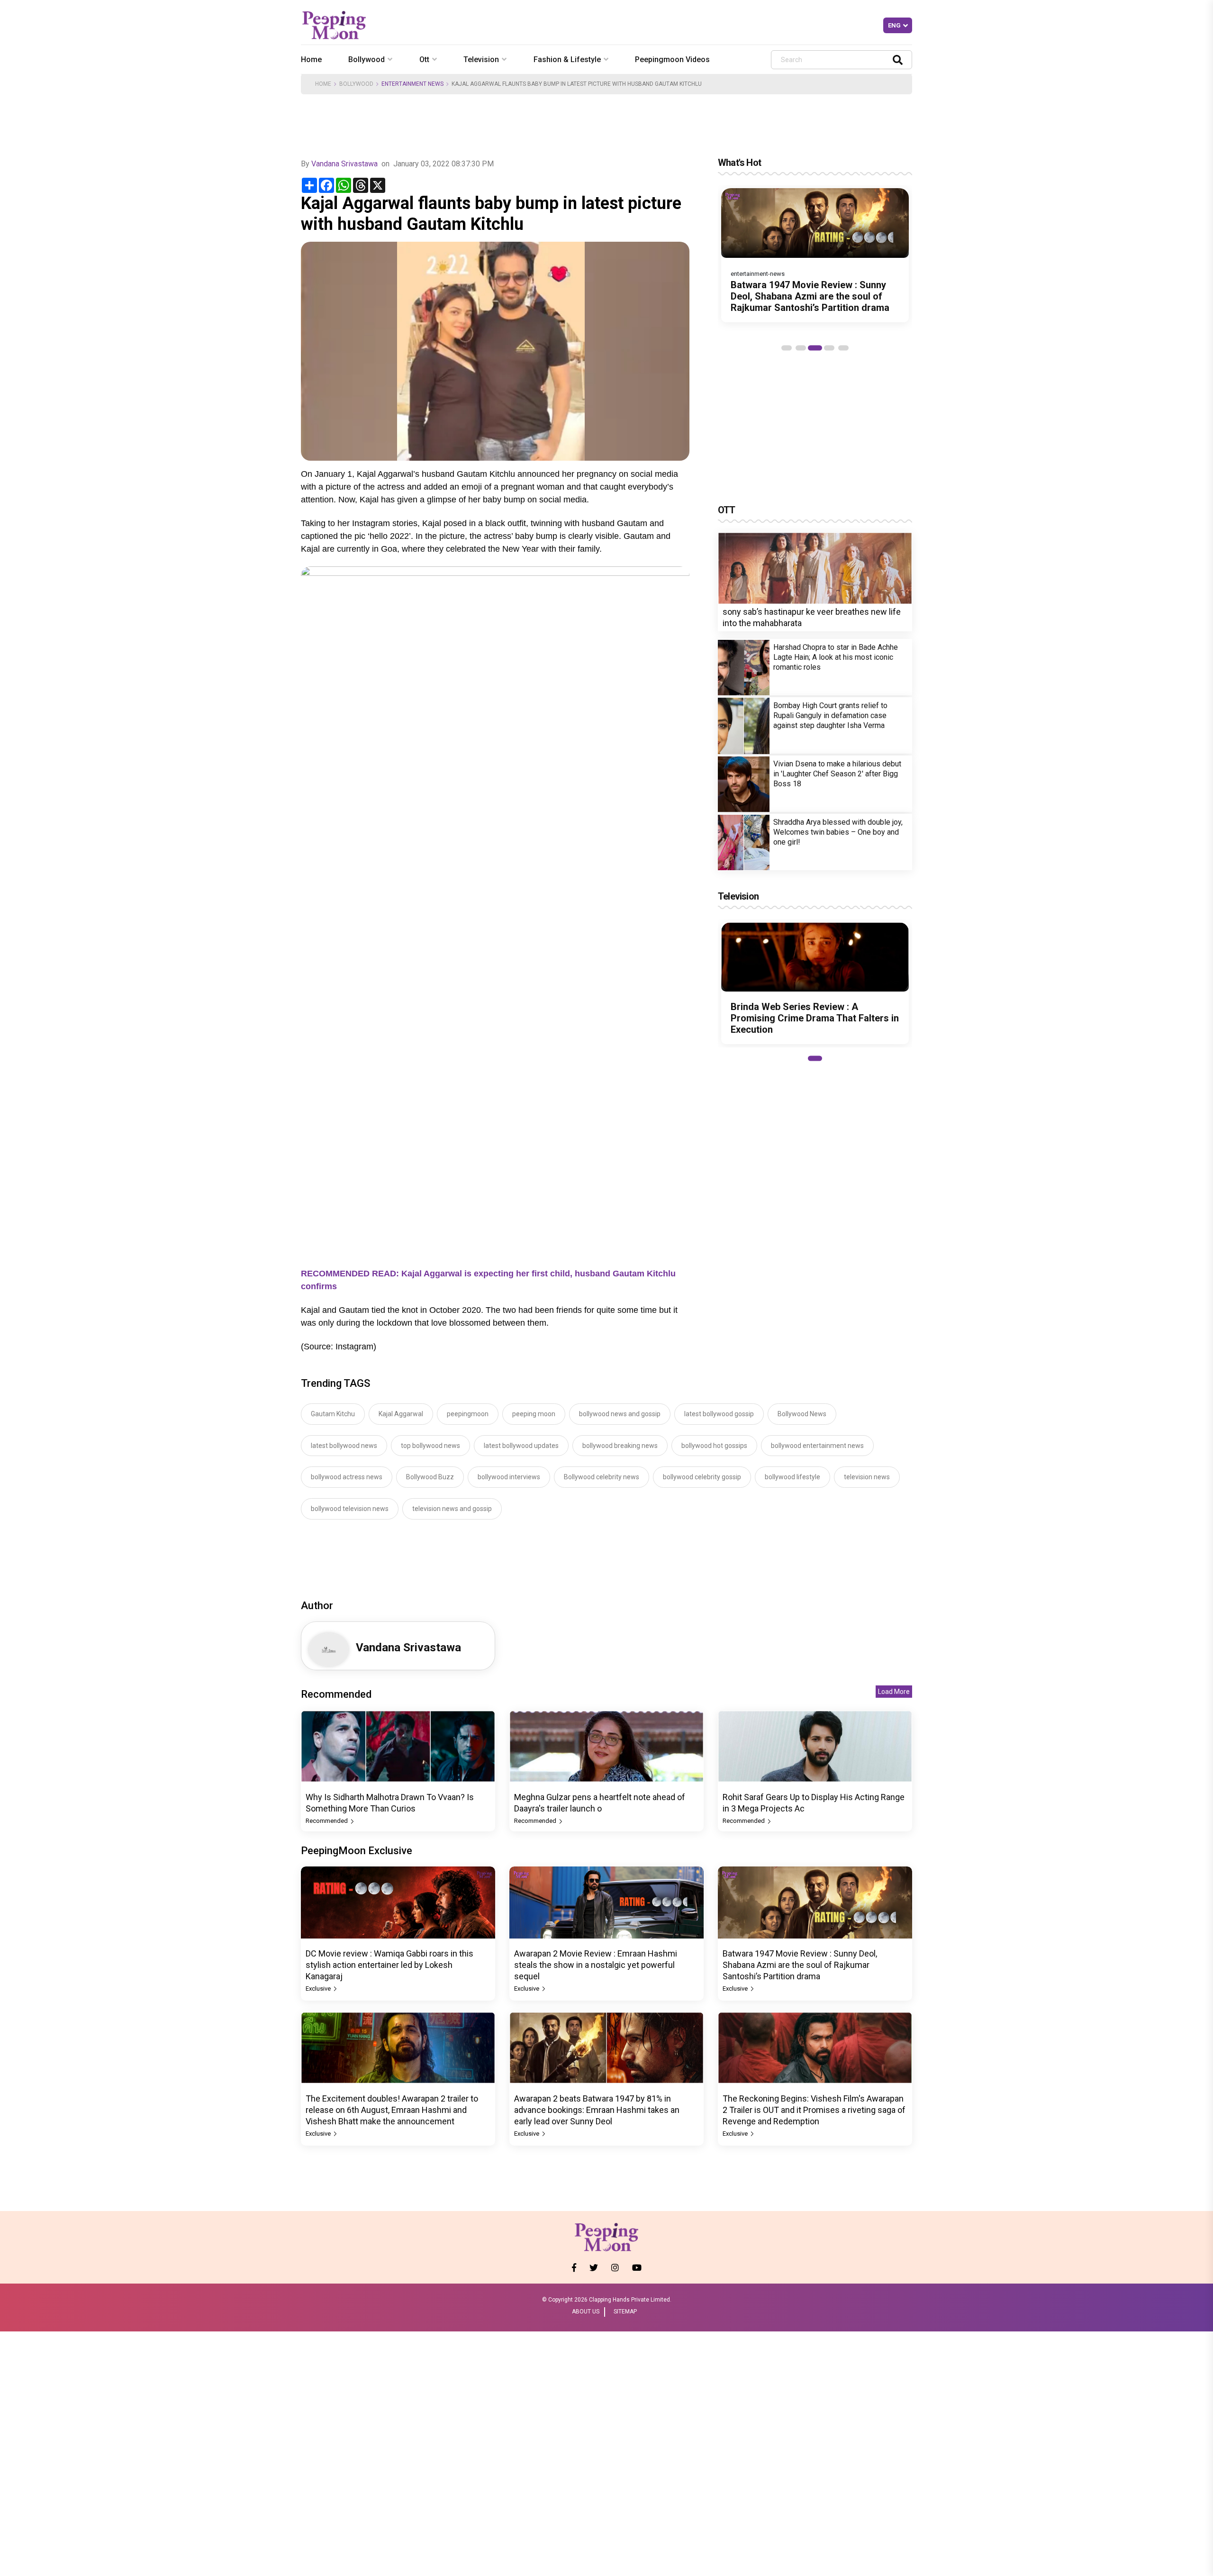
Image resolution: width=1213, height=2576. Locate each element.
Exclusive (319, 1989)
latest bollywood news (344, 1446)
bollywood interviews (509, 1477)
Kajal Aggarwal (401, 1414)
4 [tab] (829, 348)
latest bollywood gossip (719, 1414)
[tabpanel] (815, 255)
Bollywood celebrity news (602, 1477)
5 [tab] (843, 348)
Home (311, 59)
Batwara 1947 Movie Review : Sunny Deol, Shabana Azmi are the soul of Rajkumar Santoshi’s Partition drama (810, 296)
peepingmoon (468, 1414)
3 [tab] (815, 348)
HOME (323, 84)
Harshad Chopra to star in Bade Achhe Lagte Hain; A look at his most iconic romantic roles (836, 658)
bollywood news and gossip (620, 1414)
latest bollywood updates (521, 1446)
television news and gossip (452, 1509)
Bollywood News (802, 1414)
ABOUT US (586, 2312)
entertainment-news (758, 274)
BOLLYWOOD (356, 84)
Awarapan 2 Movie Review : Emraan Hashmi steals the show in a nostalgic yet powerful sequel (596, 1965)
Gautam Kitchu (333, 1414)
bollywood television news (350, 1509)
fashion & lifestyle (567, 59)
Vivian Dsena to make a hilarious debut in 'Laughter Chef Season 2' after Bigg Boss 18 (837, 774)
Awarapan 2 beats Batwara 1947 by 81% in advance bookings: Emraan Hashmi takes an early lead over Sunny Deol (597, 2110)
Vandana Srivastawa (344, 164)
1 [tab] (787, 348)
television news (867, 1477)
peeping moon (534, 1414)
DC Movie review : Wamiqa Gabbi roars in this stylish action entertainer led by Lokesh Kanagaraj (389, 1965)
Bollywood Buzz (430, 1477)
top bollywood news (430, 1446)
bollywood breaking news (620, 1446)
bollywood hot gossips (714, 1446)
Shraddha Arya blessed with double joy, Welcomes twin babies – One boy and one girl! (838, 833)
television (481, 59)
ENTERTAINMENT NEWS (412, 84)
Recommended (327, 1821)
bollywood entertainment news (817, 1446)
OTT (727, 510)
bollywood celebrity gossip (702, 1477)
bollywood (367, 59)
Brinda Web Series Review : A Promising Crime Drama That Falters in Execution (815, 1018)
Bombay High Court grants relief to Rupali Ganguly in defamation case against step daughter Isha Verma (830, 716)
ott (424, 59)
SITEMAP (625, 2312)
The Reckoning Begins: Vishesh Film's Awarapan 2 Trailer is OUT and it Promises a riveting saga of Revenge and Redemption (814, 2110)
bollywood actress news (347, 1477)
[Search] (898, 59)
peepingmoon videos (672, 59)
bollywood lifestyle (792, 1477)
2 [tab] (801, 348)
